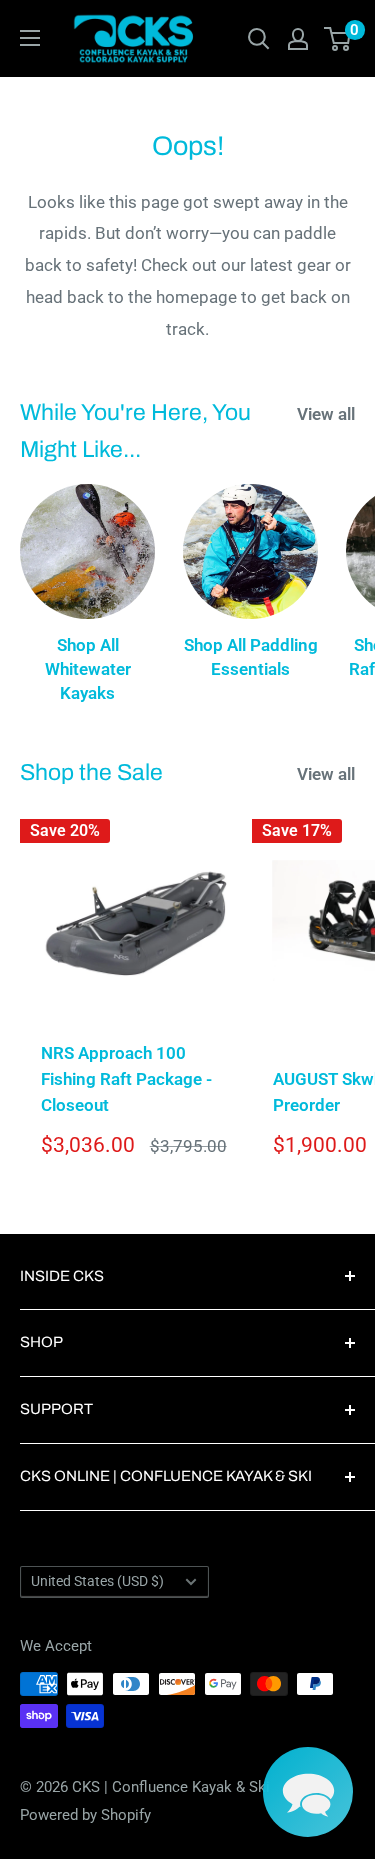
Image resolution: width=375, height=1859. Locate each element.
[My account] (298, 39)
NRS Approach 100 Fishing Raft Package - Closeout (126, 1079)
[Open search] (259, 39)
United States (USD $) (97, 1581)
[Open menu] (30, 38)
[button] (308, 1792)
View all (326, 414)
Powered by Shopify (85, 1815)
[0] (338, 39)
